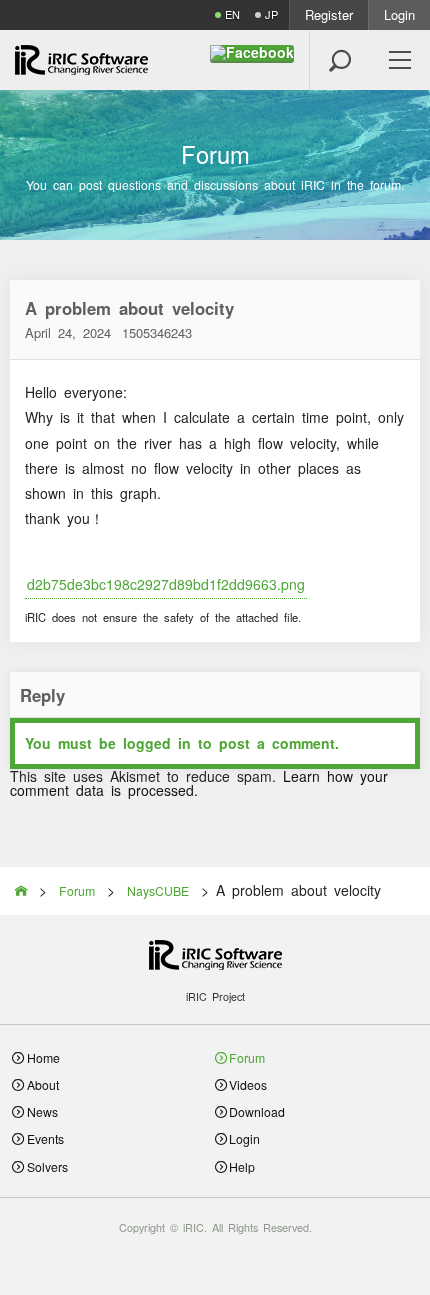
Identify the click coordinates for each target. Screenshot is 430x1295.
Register (329, 14)
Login (399, 14)
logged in (157, 743)
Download (257, 1111)
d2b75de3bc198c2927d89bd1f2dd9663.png (166, 584)
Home (43, 1057)
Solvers (47, 1166)
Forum (247, 1057)
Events (45, 1138)
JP (271, 14)
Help (242, 1166)
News (42, 1111)
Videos (248, 1084)
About (43, 1084)
